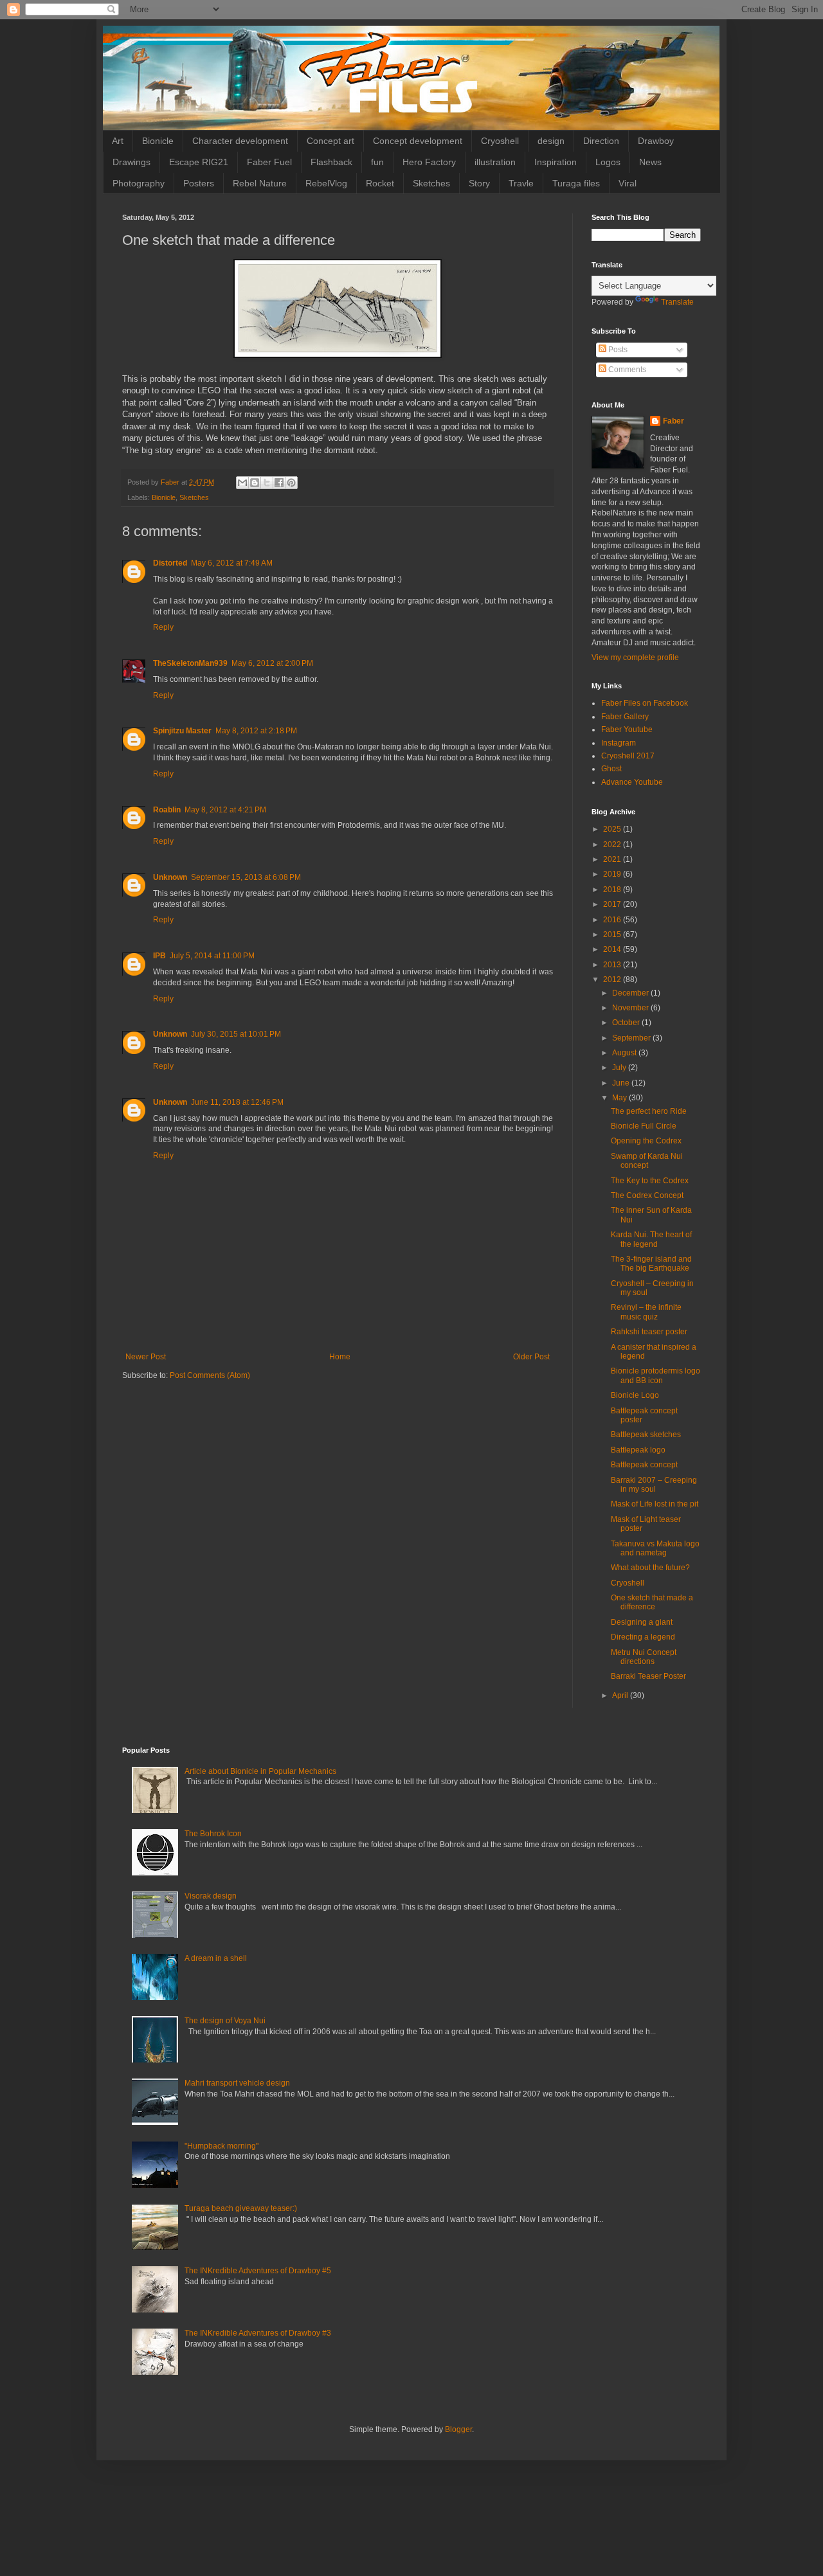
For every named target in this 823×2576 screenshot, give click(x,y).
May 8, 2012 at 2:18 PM (256, 731)
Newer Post (146, 1357)
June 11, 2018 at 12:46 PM (237, 1102)
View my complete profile (635, 657)
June (622, 1083)
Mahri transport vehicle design (237, 2083)
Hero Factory (429, 162)
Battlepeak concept (644, 1465)
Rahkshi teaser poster (649, 1332)
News (650, 162)
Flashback (331, 162)
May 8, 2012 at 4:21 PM (225, 810)
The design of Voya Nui (225, 2021)
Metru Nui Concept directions (644, 1657)
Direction (601, 141)
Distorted (170, 563)
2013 (613, 965)
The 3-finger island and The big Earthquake (651, 1264)
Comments (626, 370)
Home (340, 1357)
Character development (240, 141)
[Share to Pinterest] (291, 483)
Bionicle (158, 141)
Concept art (330, 141)
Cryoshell (500, 141)
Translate (677, 302)
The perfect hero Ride (649, 1111)
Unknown (170, 877)
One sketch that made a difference (652, 1602)
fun (377, 162)
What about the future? (650, 1568)
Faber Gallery (625, 717)
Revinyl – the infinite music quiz (646, 1312)
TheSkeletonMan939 (190, 663)
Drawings (131, 162)
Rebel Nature (260, 183)
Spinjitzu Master (182, 731)
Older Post (531, 1357)
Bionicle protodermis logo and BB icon (656, 1375)
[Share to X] (267, 483)
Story (479, 183)
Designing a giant (642, 1622)
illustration (495, 162)
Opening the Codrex (646, 1141)
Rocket (380, 183)
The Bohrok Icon (213, 1834)
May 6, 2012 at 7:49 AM (232, 563)
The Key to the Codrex (650, 1181)
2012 (613, 979)
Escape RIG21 (199, 162)
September (632, 1038)
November (631, 1008)
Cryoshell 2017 (628, 756)
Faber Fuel (269, 162)
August (625, 1053)
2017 (613, 904)
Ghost (611, 769)
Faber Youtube (627, 729)
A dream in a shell (216, 1958)
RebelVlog (326, 183)
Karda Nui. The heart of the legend (651, 1239)
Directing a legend (643, 1637)
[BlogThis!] (255, 483)
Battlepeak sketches (646, 1435)
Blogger (458, 2429)
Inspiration (556, 162)
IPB (159, 956)
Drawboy (656, 141)
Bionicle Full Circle (644, 1126)
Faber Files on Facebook (645, 703)
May (620, 1098)
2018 (613, 890)
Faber (674, 421)
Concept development (418, 141)
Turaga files (576, 183)
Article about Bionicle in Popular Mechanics (260, 1771)
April (621, 1695)
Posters (199, 183)
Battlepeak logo (638, 1450)
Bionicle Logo (635, 1395)
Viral (628, 183)
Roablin (167, 810)
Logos (608, 162)
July (620, 1068)
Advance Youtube (632, 782)
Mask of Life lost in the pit (655, 1504)
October (627, 1023)
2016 (613, 920)
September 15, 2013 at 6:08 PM (246, 877)
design (551, 141)
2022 (613, 845)
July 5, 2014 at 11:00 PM (212, 956)
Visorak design (211, 1896)
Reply (163, 627)
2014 (613, 949)
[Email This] (242, 483)
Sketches (431, 183)
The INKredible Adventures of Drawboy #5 (258, 2271)
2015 (613, 935)
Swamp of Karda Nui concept (647, 1161)
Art (118, 141)
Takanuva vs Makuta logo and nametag (655, 1548)
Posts (617, 350)
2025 (613, 829)
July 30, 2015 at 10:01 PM (236, 1034)
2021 (613, 859)
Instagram (619, 743)
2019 (613, 874)
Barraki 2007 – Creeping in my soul (654, 1485)
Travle (521, 183)
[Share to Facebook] (279, 483)
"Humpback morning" (222, 2146)
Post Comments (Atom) (210, 1375)
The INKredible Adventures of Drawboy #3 (258, 2333)
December (631, 993)
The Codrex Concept (647, 1195)
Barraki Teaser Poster (648, 1676)
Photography (139, 183)
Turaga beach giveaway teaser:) (241, 2208)
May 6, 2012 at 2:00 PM (272, 663)
